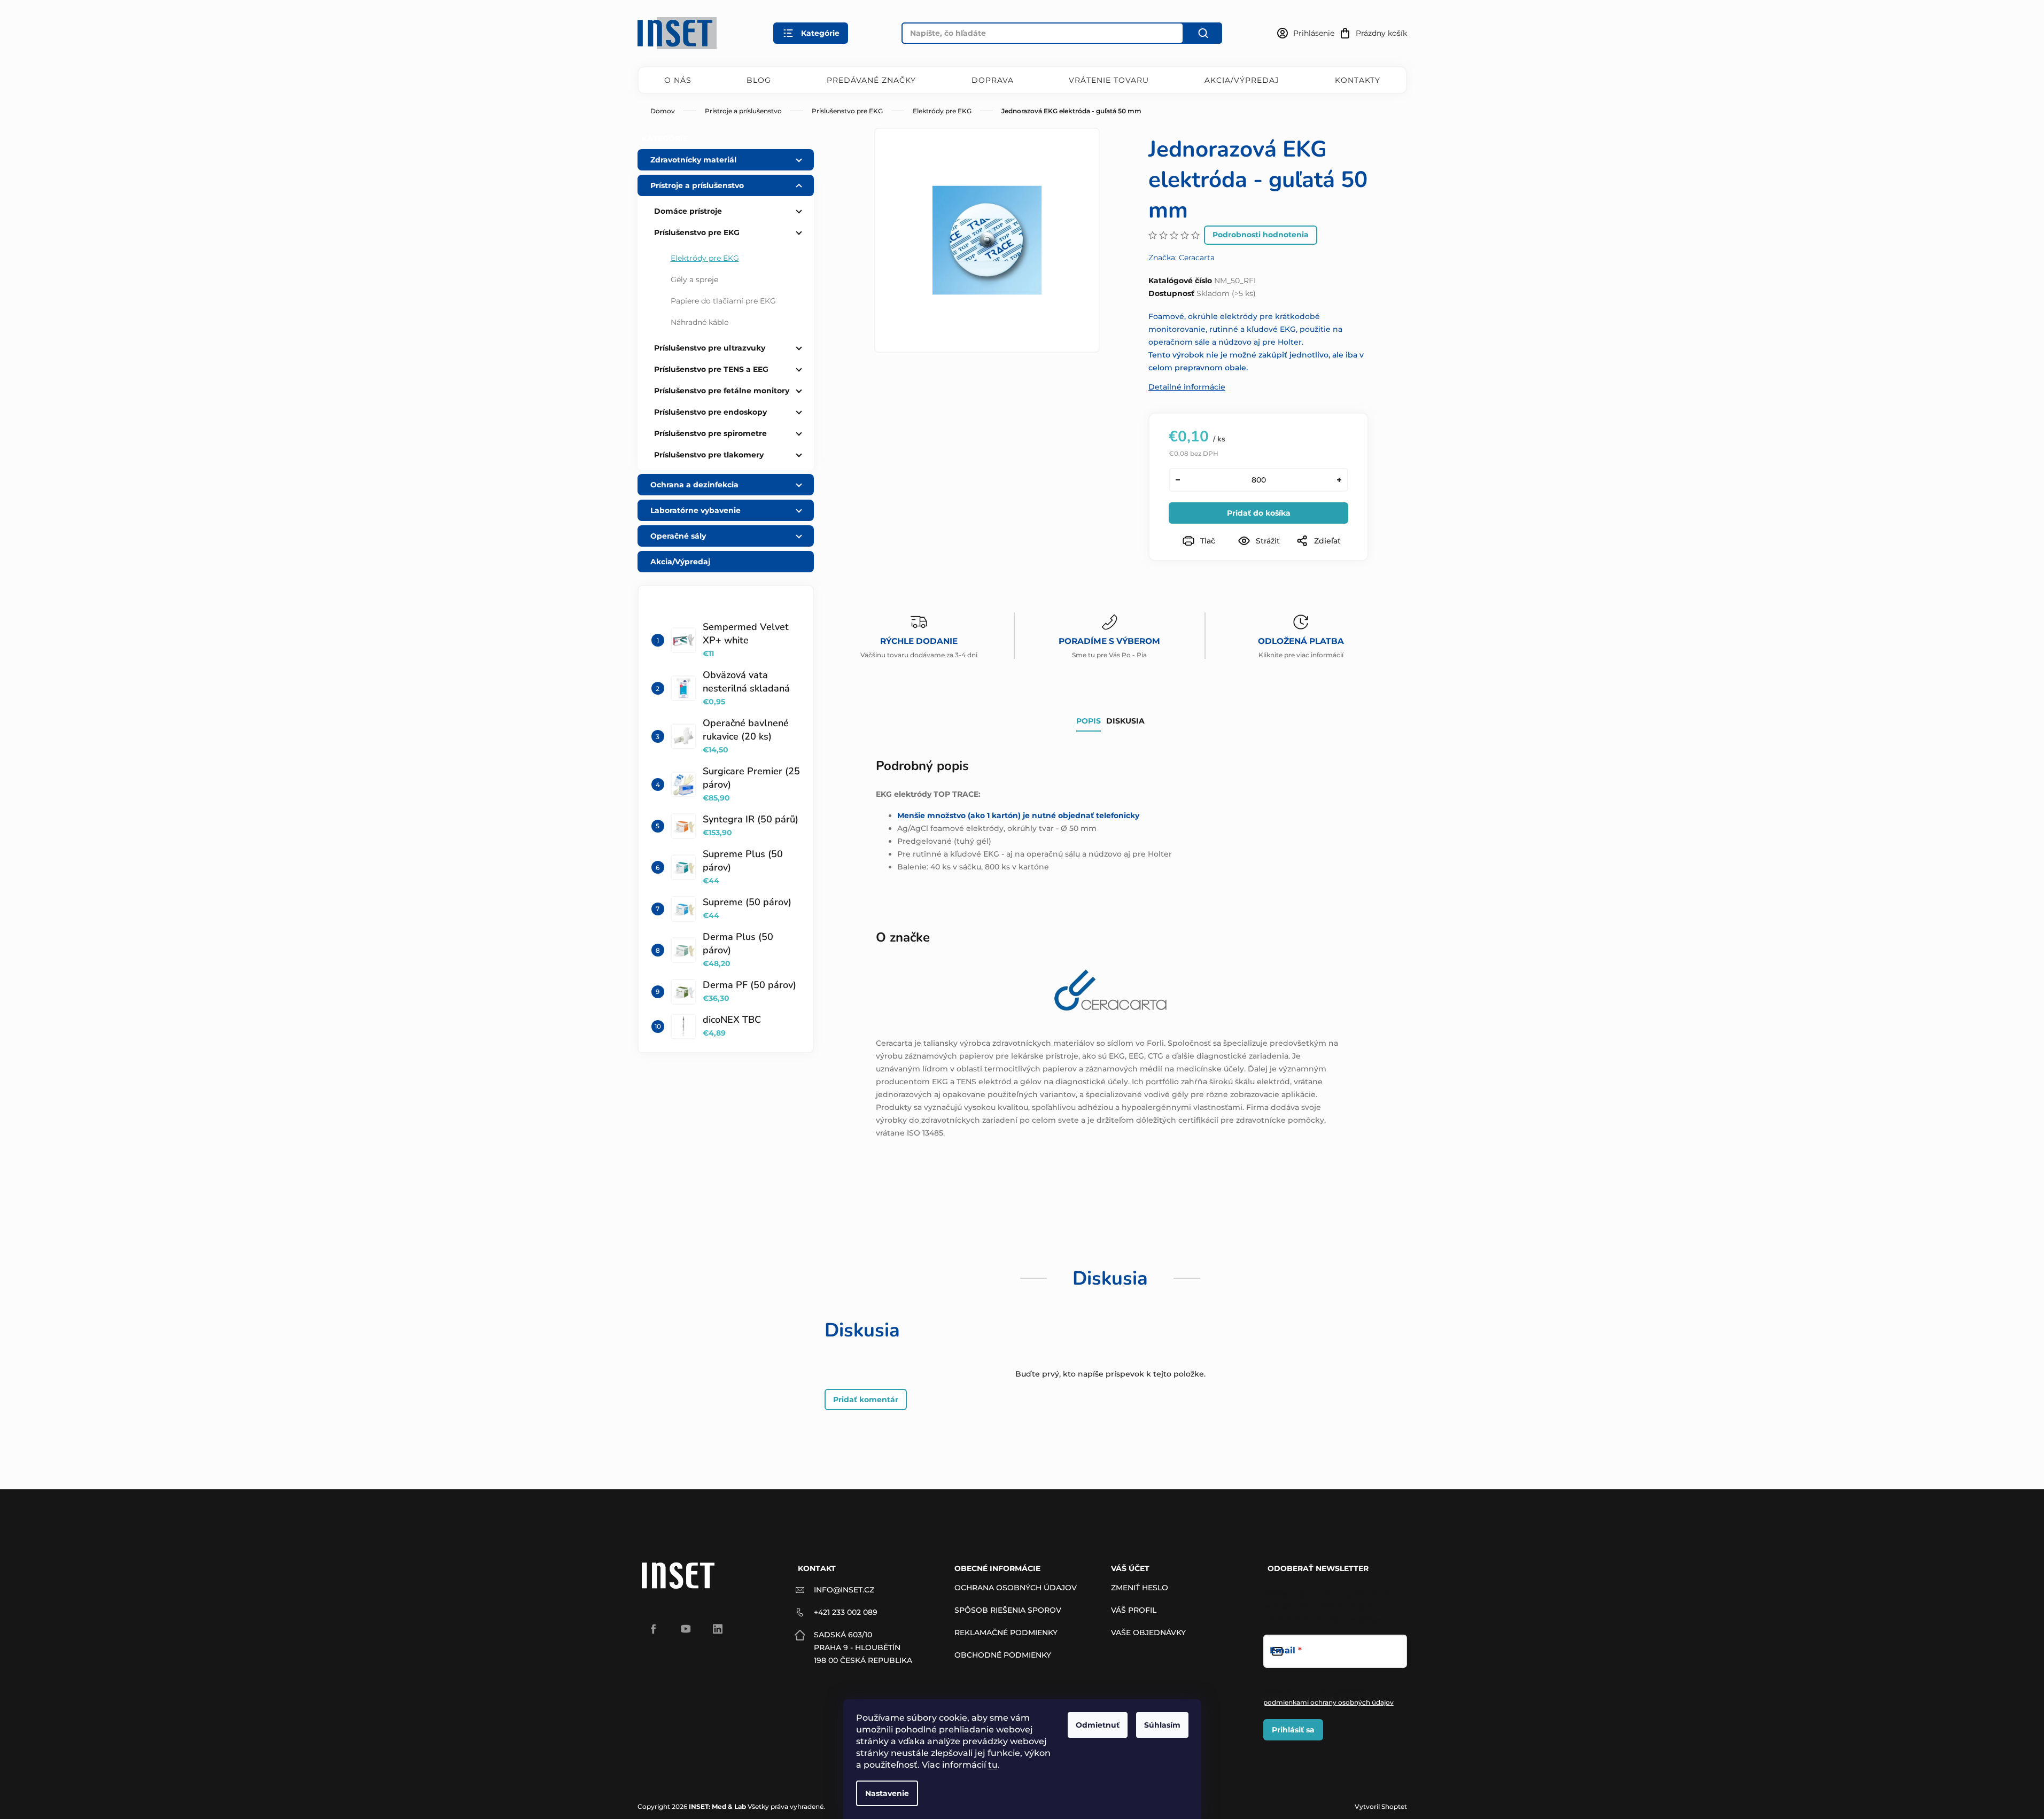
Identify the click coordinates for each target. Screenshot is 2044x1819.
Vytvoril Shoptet (1381, 1806)
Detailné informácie (1187, 387)
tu (993, 1765)
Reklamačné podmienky (1006, 1633)
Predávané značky (871, 80)
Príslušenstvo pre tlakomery (709, 455)
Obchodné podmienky (1003, 1655)
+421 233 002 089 (846, 1612)
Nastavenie (887, 1793)
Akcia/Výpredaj (1242, 80)
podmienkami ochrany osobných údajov (1328, 1702)
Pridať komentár (866, 1400)
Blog (759, 80)
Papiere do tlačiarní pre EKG (723, 301)
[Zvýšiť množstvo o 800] (1339, 480)
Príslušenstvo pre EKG (697, 232)
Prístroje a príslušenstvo (697, 185)
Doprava (993, 80)
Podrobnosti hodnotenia (1261, 235)
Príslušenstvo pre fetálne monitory (722, 391)
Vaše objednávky (1148, 1633)
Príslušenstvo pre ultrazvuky (710, 348)
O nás (678, 80)
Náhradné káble (700, 322)
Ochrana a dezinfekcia (694, 485)
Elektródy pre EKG (705, 258)
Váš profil (1134, 1610)
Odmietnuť (1098, 1725)
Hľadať (1203, 33)
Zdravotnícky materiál (693, 160)
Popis (1089, 721)
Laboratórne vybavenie (695, 510)
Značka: (1182, 258)
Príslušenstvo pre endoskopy (710, 412)
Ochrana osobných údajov (1016, 1588)
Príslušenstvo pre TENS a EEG (711, 369)
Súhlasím (1162, 1725)
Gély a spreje (694, 279)
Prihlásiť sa (1293, 1730)
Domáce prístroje (688, 211)
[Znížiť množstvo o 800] (1178, 480)
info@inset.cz (844, 1590)
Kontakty (1358, 80)
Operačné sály (678, 536)
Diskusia (1125, 721)
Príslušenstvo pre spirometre (710, 433)
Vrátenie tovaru (1109, 80)
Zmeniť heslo (1140, 1588)
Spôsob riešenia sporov (1008, 1610)
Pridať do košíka (1259, 513)
